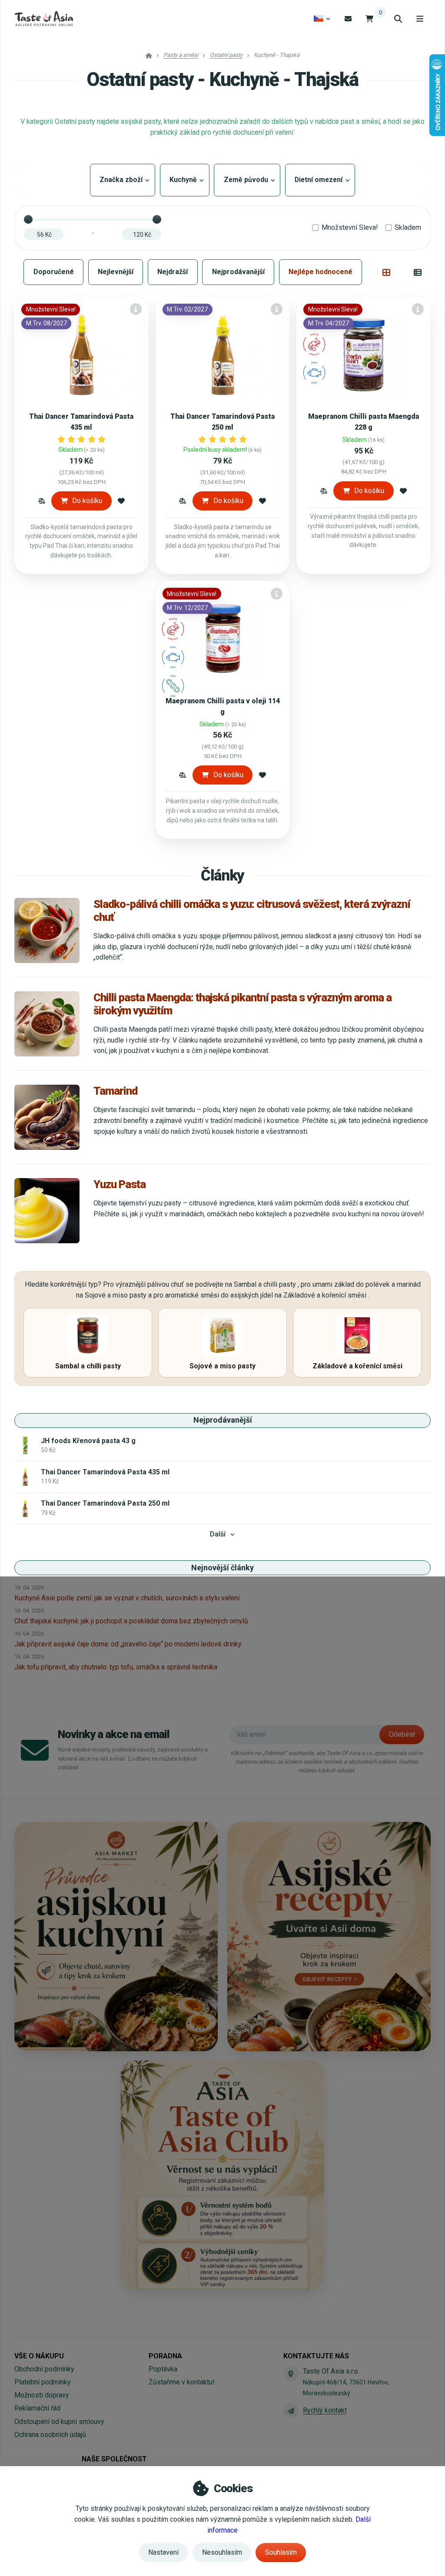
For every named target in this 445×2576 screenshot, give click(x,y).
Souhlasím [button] (281, 2552)
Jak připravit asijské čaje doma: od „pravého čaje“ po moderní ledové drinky (128, 1644)
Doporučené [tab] (54, 272)
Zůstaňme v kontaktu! (182, 2382)
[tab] (387, 272)
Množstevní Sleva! (350, 227)
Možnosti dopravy (42, 2395)
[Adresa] (291, 2374)
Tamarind (115, 1091)
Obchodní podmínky (44, 2369)
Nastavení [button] (163, 2552)
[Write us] (291, 2410)
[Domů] (44, 19)
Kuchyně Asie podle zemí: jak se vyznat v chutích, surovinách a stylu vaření (127, 1598)
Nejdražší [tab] (173, 272)
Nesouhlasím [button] (222, 2552)
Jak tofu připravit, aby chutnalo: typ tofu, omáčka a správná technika (116, 1667)
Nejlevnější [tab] (116, 272)
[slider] (28, 219)
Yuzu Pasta (120, 1184)
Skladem (408, 227)
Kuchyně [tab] (185, 180)
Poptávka (163, 2369)
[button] (42, 501)
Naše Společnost (114, 2459)
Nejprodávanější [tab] (238, 272)
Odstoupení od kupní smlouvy (59, 2422)
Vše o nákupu (39, 2356)
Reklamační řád (37, 2408)
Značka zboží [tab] (123, 180)
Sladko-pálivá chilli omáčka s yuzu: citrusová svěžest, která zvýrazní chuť (252, 911)
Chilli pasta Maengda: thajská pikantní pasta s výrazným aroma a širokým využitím (242, 1004)
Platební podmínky (43, 2382)
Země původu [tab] (247, 180)
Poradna (165, 2356)
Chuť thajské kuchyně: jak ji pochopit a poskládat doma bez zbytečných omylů (131, 1621)
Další (218, 1534)
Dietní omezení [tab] (320, 180)
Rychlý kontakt (325, 2410)
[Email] (348, 18)
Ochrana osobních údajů (50, 2435)
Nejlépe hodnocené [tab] (320, 272)
